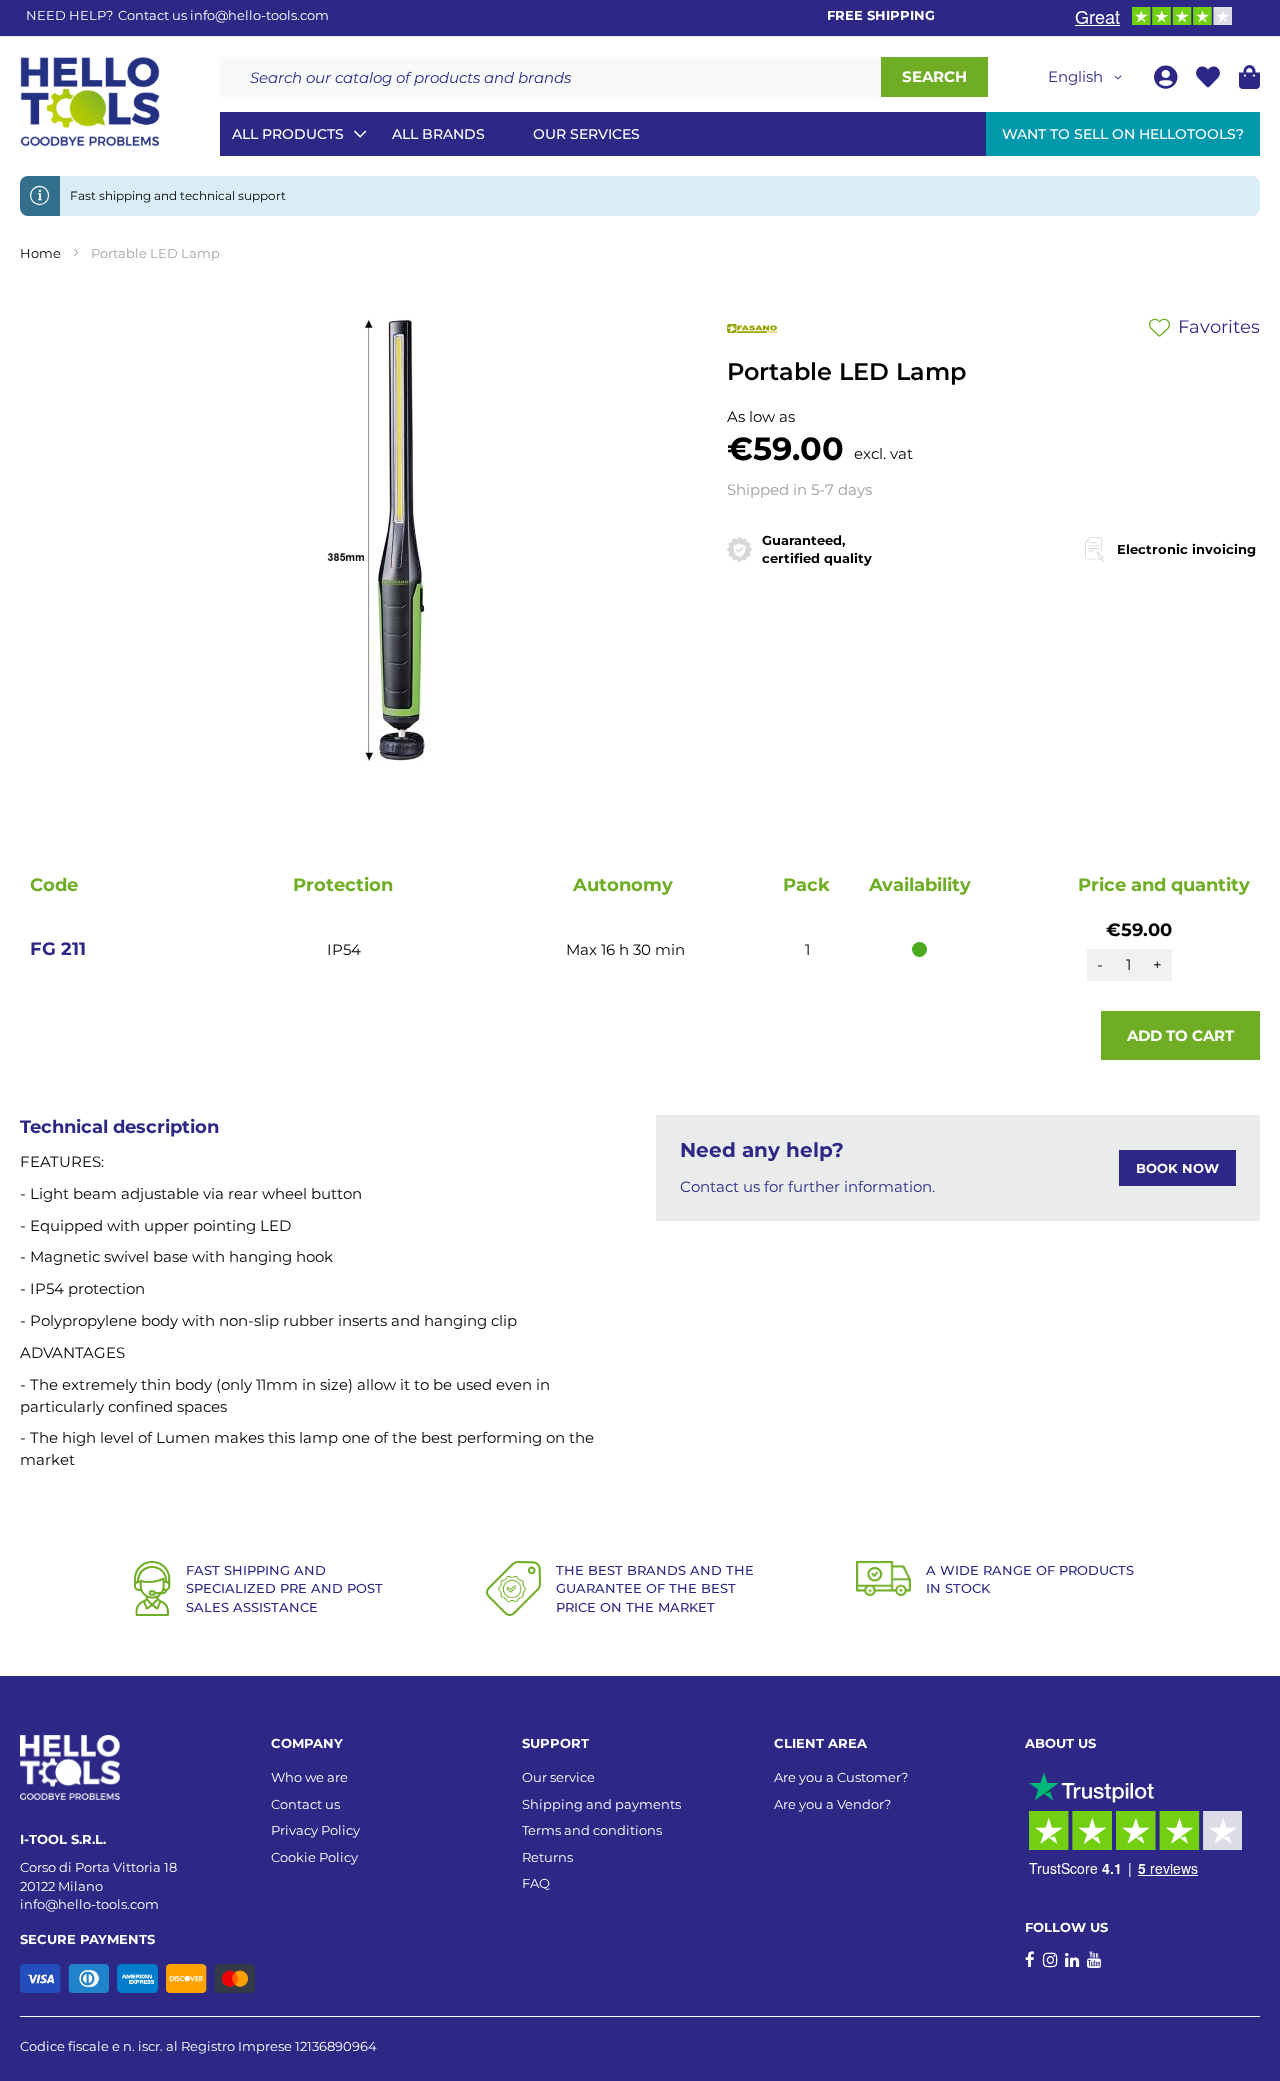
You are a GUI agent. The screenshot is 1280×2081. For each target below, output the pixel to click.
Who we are (309, 1777)
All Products (288, 134)
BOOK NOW (1177, 1168)
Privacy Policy (315, 1830)
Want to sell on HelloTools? (1123, 134)
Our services (586, 134)
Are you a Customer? (841, 1777)
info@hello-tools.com (259, 15)
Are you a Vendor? (832, 1804)
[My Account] (1167, 80)
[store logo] (90, 102)
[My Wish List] (1210, 80)
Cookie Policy (314, 1857)
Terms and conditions (592, 1830)
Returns (547, 1857)
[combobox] (550, 77)
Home (40, 253)
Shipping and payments (601, 1804)
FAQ (536, 1883)
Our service (558, 1777)
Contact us (305, 1804)
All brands (438, 134)
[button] (1088, 77)
